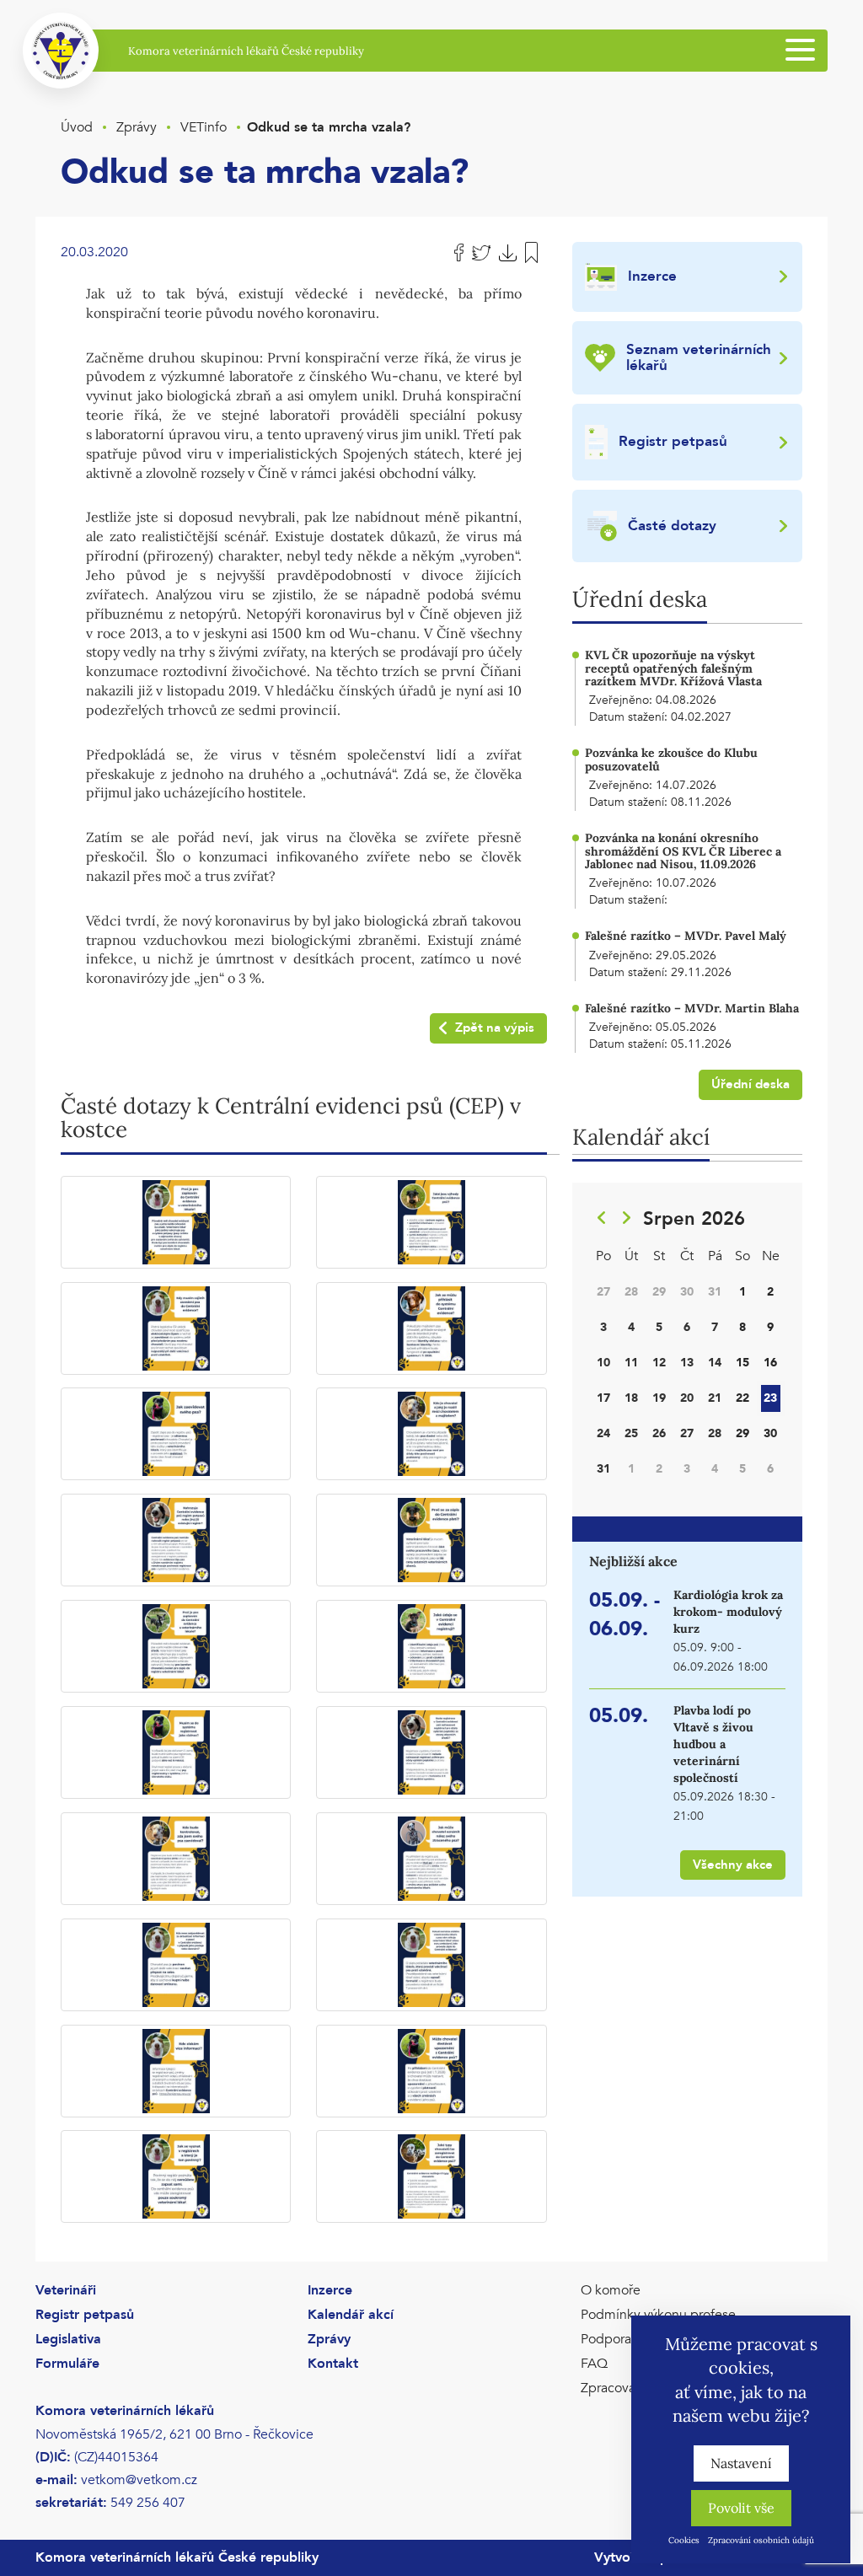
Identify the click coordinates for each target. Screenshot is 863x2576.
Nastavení (741, 2463)
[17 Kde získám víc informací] (176, 2071)
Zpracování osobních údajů (761, 2540)
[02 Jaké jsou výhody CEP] (431, 1222)
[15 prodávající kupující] (176, 1965)
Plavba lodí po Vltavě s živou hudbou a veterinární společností (713, 1744)
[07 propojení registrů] (176, 1540)
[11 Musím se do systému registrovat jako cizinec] (176, 1752)
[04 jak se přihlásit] (431, 1328)
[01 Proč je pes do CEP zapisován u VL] (176, 1222)
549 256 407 (148, 2503)
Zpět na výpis (495, 1028)
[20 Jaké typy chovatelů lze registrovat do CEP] (431, 2176)
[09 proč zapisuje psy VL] (176, 1646)
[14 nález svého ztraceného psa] (431, 1859)
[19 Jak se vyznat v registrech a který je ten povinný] (176, 2176)
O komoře (611, 2290)
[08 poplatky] (431, 1540)
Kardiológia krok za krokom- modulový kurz (728, 1612)
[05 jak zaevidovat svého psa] (176, 1434)
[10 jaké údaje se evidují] (431, 1646)
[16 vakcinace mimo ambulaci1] (431, 1965)
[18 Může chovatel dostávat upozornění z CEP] (431, 2071)
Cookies (684, 2540)
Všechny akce (733, 1865)
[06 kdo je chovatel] (431, 1434)
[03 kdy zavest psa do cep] (176, 1328)
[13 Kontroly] (176, 1859)
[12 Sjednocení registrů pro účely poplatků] (431, 1752)
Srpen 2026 (694, 1219)
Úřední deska (750, 1084)
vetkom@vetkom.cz (139, 2480)
